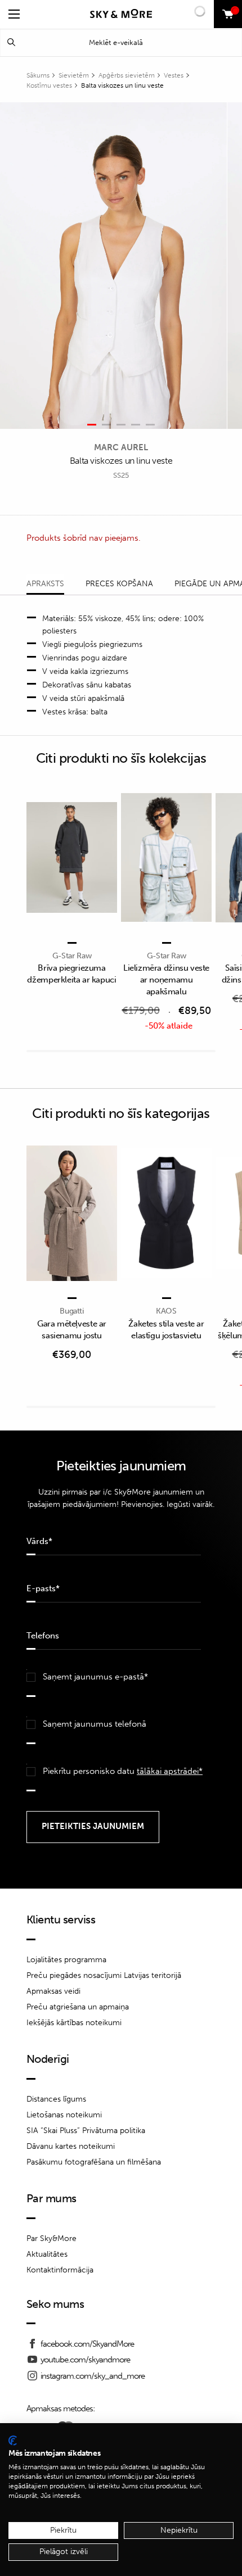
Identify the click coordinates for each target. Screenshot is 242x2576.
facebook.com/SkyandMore (87, 2344)
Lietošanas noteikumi (64, 2115)
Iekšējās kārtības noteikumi (74, 2023)
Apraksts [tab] (45, 584)
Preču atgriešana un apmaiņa (78, 2007)
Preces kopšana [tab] (119, 584)
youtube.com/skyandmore (85, 2360)
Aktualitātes (47, 2254)
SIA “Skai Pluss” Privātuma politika (86, 2131)
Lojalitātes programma (66, 1960)
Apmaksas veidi (53, 1991)
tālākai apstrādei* (170, 1771)
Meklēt (11, 42)
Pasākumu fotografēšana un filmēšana (94, 2162)
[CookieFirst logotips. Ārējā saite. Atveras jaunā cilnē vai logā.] (13, 2441)
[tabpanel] (114, 266)
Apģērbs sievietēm (127, 75)
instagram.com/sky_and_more (93, 2376)
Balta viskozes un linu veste (122, 85)
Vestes (174, 75)
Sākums (38, 75)
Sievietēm (74, 75)
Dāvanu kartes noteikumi (71, 2146)
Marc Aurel (121, 447)
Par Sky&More (51, 2238)
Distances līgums (56, 2099)
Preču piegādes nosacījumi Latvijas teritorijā (104, 1975)
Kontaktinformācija (60, 2270)
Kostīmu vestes (49, 85)
